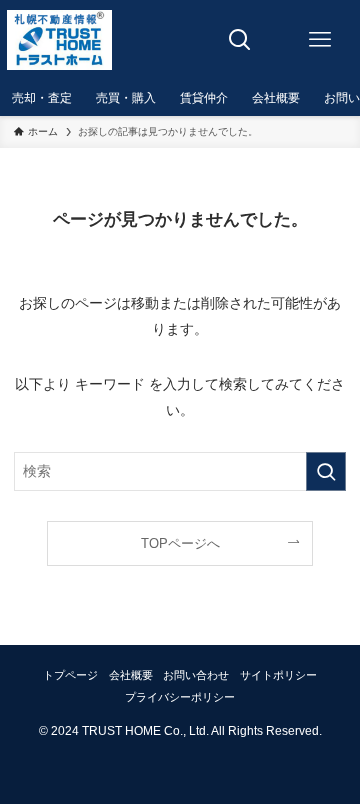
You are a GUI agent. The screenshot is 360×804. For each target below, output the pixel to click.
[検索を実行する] (326, 471)
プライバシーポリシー (180, 697)
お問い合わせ (196, 675)
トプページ (70, 675)
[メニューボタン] (320, 40)
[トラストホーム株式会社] (59, 40)
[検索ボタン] (240, 40)
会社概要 (131, 675)
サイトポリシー (278, 675)
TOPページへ (180, 543)
